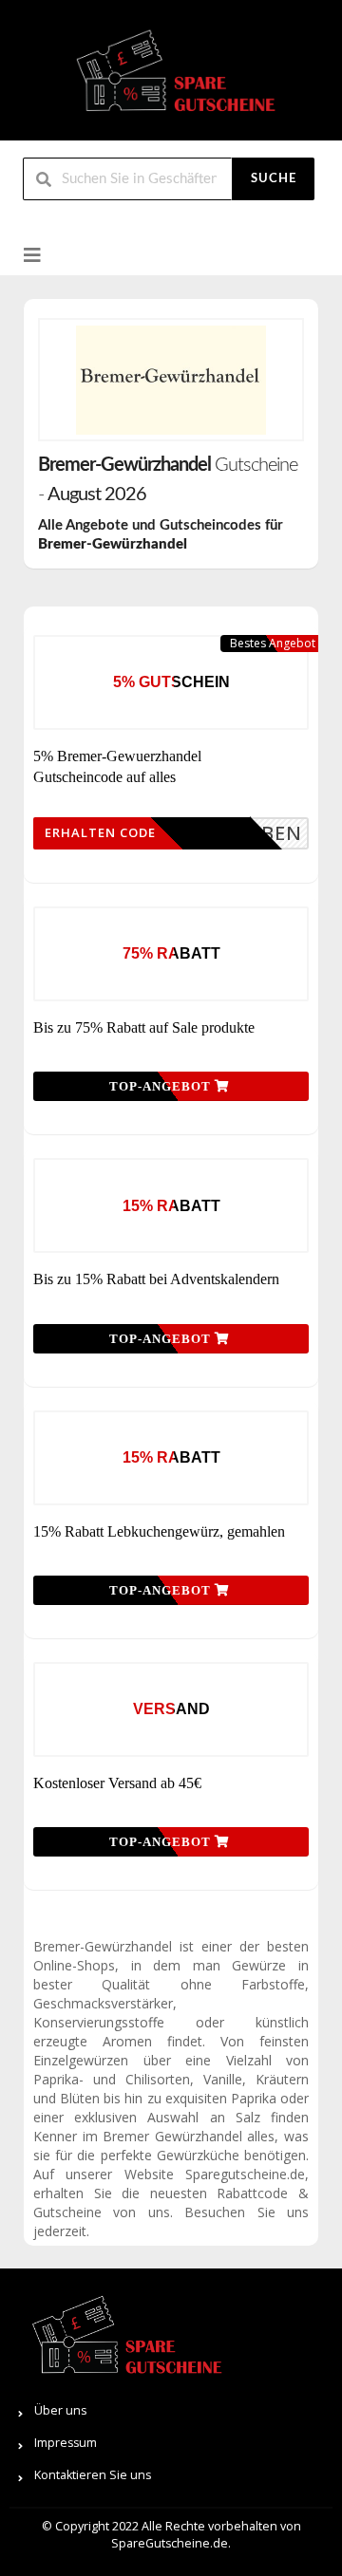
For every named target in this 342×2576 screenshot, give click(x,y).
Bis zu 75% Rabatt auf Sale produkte (144, 1027)
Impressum (66, 2443)
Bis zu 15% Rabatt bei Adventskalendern (156, 1279)
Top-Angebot (162, 1086)
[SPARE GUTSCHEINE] (171, 78)
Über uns (60, 2410)
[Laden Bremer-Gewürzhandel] (171, 380)
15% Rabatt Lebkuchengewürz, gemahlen (159, 1531)
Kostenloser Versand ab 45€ (117, 1783)
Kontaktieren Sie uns (93, 2475)
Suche (274, 179)
